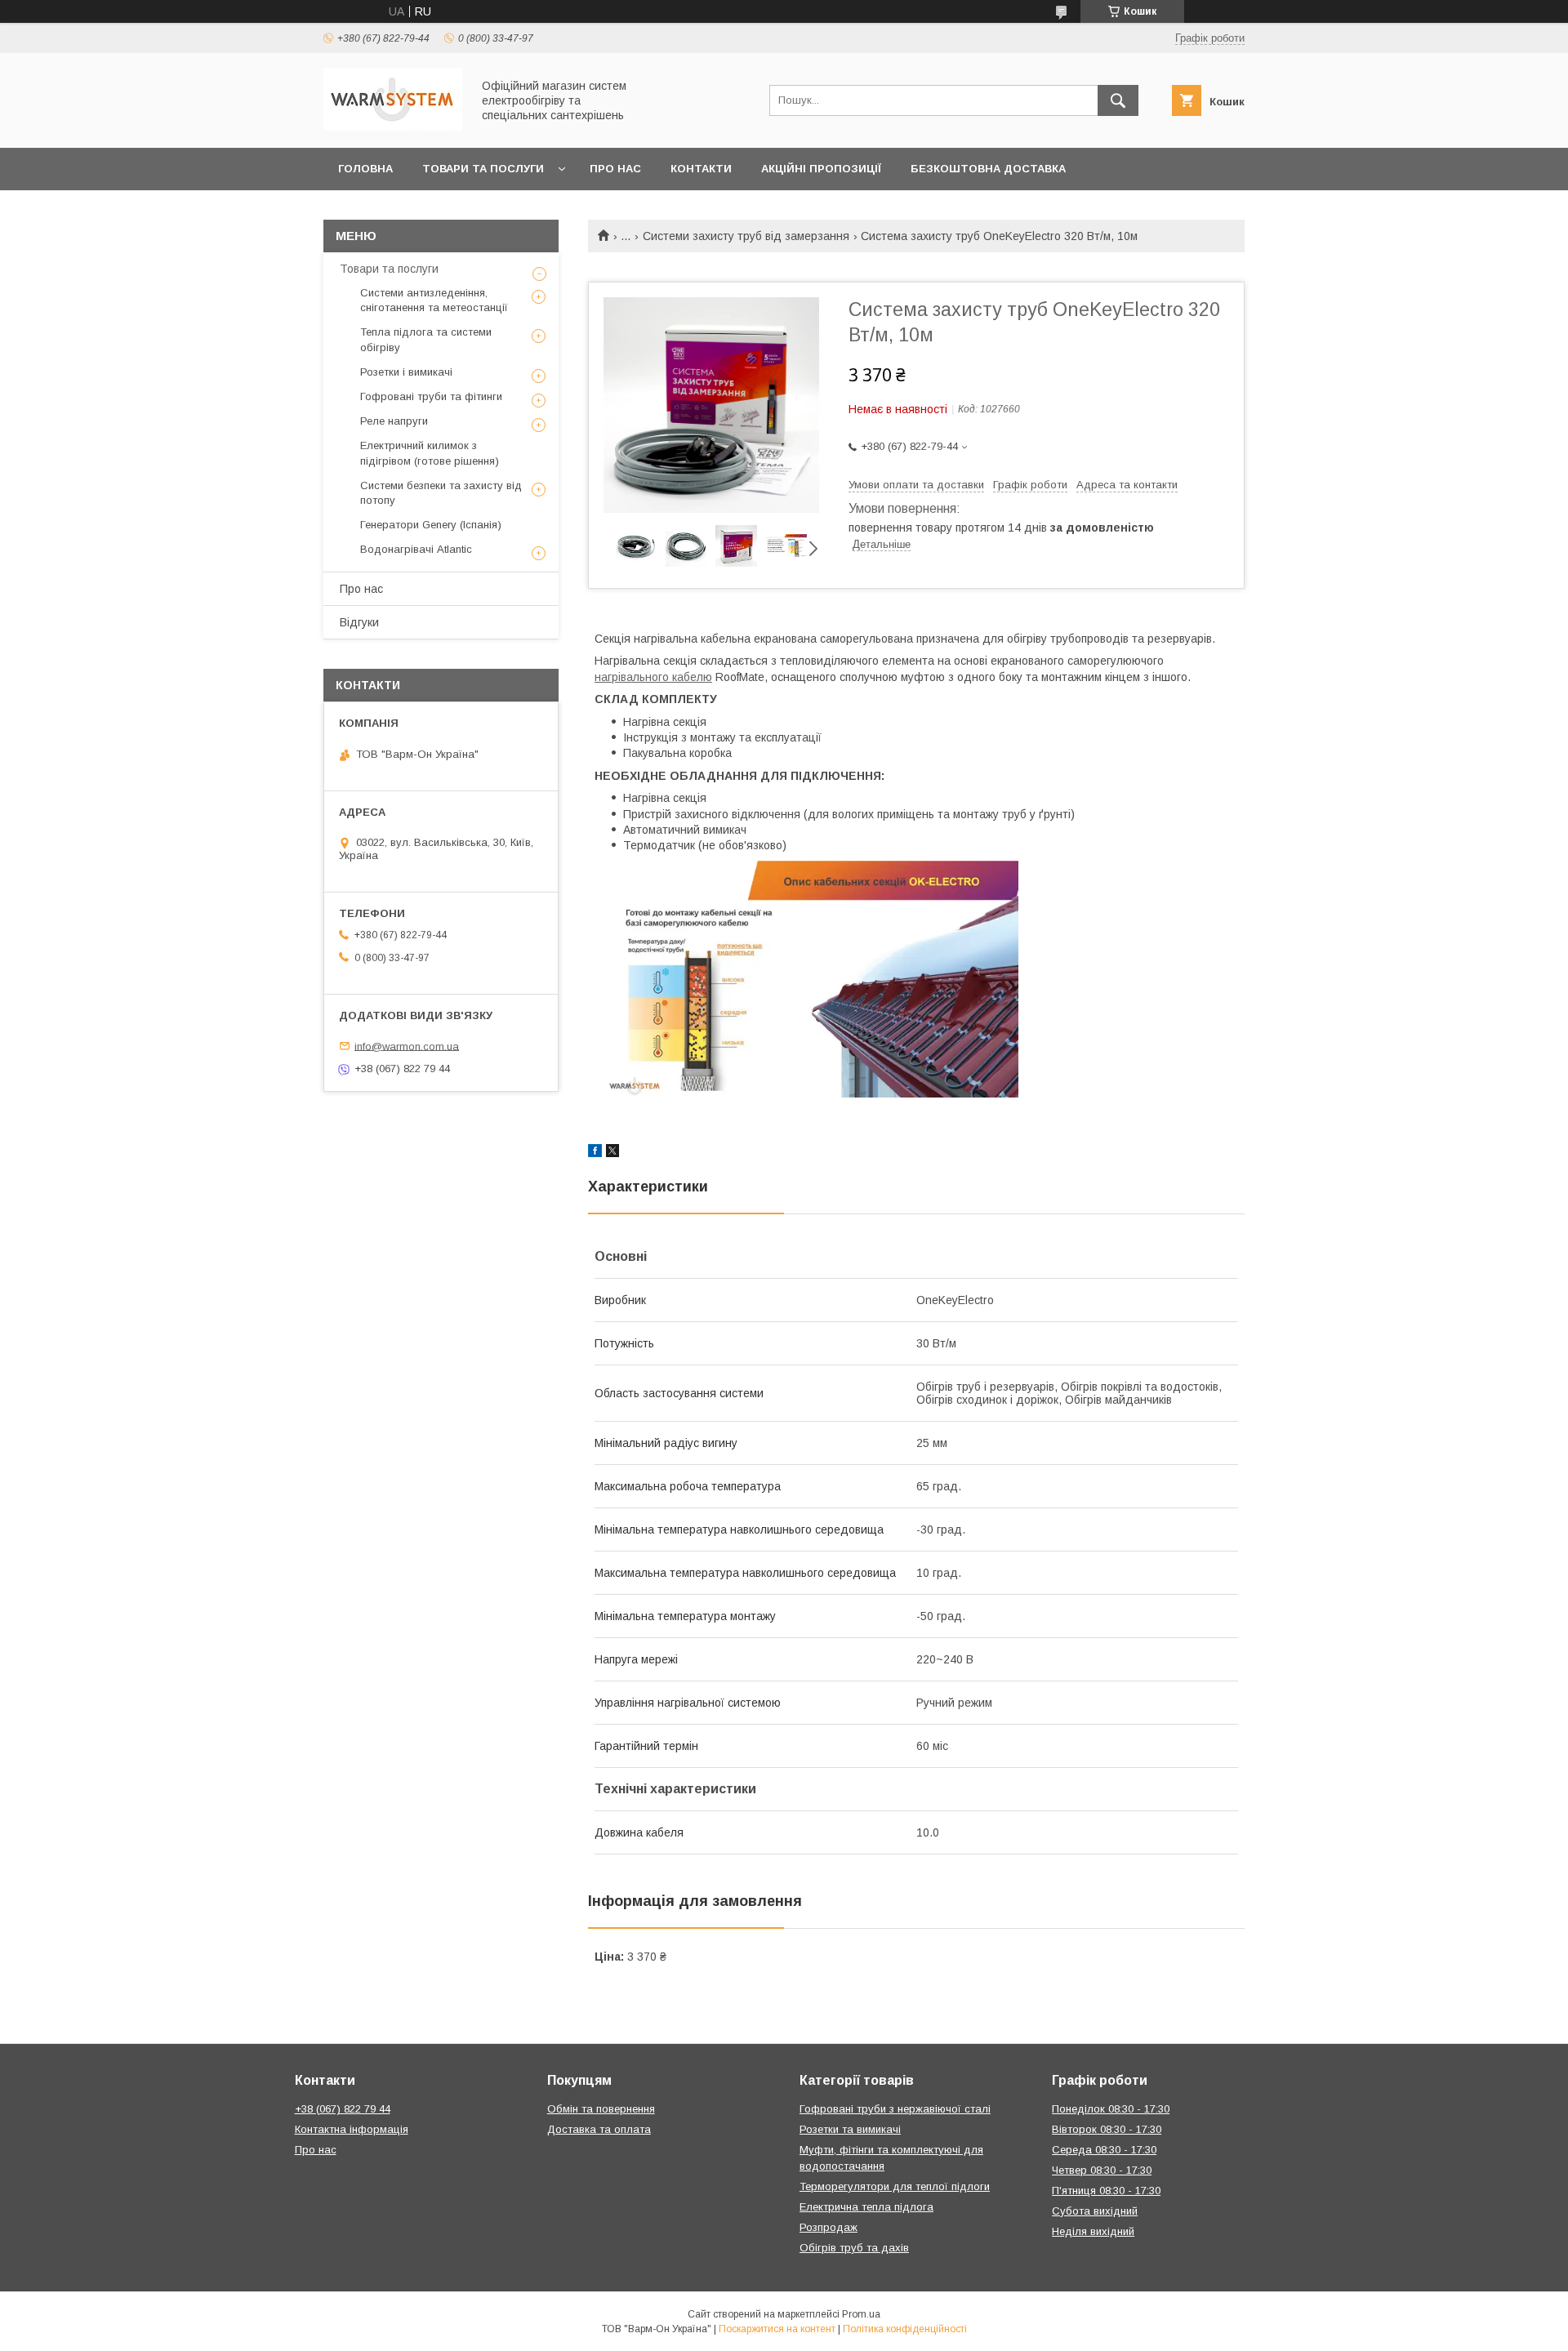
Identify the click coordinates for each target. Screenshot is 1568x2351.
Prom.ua (861, 2314)
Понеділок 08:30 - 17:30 (1111, 2109)
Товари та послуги (483, 169)
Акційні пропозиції (821, 169)
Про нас (615, 169)
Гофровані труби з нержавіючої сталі (895, 2109)
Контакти (701, 169)
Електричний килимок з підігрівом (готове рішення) (430, 453)
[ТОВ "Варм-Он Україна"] (393, 127)
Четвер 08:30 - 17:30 (1102, 2170)
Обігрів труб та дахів (854, 2248)
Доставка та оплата (599, 2129)
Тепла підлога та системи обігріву (426, 339)
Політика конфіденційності (905, 2329)
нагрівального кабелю (653, 677)
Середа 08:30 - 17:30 (1104, 2150)
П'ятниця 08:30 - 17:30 (1106, 2191)
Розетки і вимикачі (406, 372)
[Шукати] (1118, 100)
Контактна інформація (352, 2129)
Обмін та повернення (601, 2109)
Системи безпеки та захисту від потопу (441, 493)
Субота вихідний (1095, 2211)
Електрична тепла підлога (866, 2207)
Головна (365, 169)
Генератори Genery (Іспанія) (431, 525)
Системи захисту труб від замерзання (746, 236)
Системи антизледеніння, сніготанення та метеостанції (434, 300)
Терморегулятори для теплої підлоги (895, 2186)
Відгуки (359, 622)
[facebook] (595, 1153)
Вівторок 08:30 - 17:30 (1107, 2129)
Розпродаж (829, 2227)
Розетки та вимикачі (850, 2129)
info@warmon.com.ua (407, 1046)
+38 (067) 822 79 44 (343, 2109)
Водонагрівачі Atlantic (416, 549)
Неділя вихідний (1093, 2231)
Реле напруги (394, 421)
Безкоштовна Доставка (988, 169)
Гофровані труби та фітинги (431, 396)
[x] (612, 1153)
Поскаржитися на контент (777, 2329)
